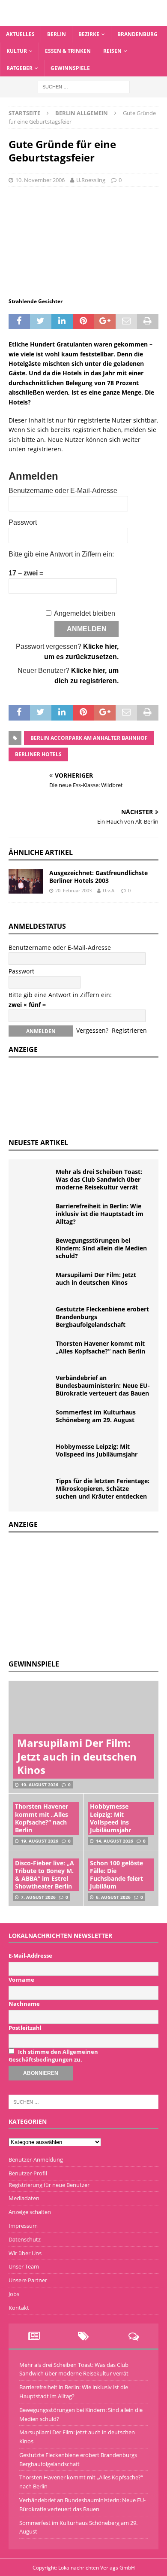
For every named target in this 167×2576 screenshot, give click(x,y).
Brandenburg (137, 34)
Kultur (17, 51)
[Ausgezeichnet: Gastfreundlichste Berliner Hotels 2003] (26, 881)
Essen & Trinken (68, 51)
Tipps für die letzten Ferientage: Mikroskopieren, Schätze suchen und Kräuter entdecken (103, 1489)
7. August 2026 (38, 1897)
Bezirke (89, 34)
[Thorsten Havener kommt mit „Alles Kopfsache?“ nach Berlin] (34, 1353)
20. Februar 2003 (73, 890)
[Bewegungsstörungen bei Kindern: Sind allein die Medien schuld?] (34, 1250)
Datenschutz (25, 2239)
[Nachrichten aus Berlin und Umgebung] (83, 21)
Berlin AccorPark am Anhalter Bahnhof (89, 738)
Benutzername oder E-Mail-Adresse (63, 491)
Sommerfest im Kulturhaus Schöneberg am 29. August (96, 1416)
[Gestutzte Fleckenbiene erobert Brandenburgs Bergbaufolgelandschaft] (34, 1318)
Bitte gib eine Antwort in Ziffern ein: (61, 554)
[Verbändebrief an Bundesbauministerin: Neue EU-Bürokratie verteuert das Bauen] (34, 1387)
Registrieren (129, 1030)
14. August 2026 (115, 1841)
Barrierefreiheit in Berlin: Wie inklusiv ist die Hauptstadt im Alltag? (100, 1214)
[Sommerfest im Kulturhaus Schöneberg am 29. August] (34, 1421)
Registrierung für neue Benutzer (49, 2185)
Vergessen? (92, 1030)
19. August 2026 (40, 1785)
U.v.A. (109, 890)
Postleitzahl (25, 2028)
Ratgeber (19, 68)
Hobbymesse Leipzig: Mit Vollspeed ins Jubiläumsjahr (97, 1450)
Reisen (112, 51)
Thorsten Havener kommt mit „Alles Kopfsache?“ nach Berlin (100, 1347)
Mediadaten (24, 2198)
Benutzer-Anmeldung (36, 2159)
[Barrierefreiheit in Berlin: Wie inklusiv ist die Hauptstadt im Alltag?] (34, 1215)
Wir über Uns (25, 2253)
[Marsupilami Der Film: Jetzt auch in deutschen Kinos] (34, 1284)
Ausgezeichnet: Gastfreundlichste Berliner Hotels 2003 (98, 877)
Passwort (23, 522)
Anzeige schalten (30, 2212)
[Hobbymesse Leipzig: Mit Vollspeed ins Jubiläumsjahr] (34, 1456)
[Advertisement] (73, 1595)
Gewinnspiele (70, 68)
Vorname (21, 1980)
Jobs (14, 2294)
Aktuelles (20, 34)
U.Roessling (91, 180)
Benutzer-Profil (28, 2173)
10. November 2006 (40, 180)
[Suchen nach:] (84, 86)
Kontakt (19, 2308)
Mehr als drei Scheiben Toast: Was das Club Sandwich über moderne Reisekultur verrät (99, 1179)
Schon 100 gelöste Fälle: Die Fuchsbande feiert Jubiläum (116, 1875)
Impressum (23, 2226)
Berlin (57, 34)
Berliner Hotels (38, 754)
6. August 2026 (113, 1897)
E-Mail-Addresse (30, 1956)
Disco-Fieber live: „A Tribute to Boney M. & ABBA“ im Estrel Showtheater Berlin (45, 1875)
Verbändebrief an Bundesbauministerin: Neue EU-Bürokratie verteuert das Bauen (103, 1385)
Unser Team (24, 2266)
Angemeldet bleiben (85, 613)
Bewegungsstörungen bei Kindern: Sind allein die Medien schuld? (101, 1248)
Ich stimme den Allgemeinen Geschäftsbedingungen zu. (53, 2056)
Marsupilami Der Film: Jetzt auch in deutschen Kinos (96, 1279)
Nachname (24, 2004)
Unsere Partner (28, 2280)
